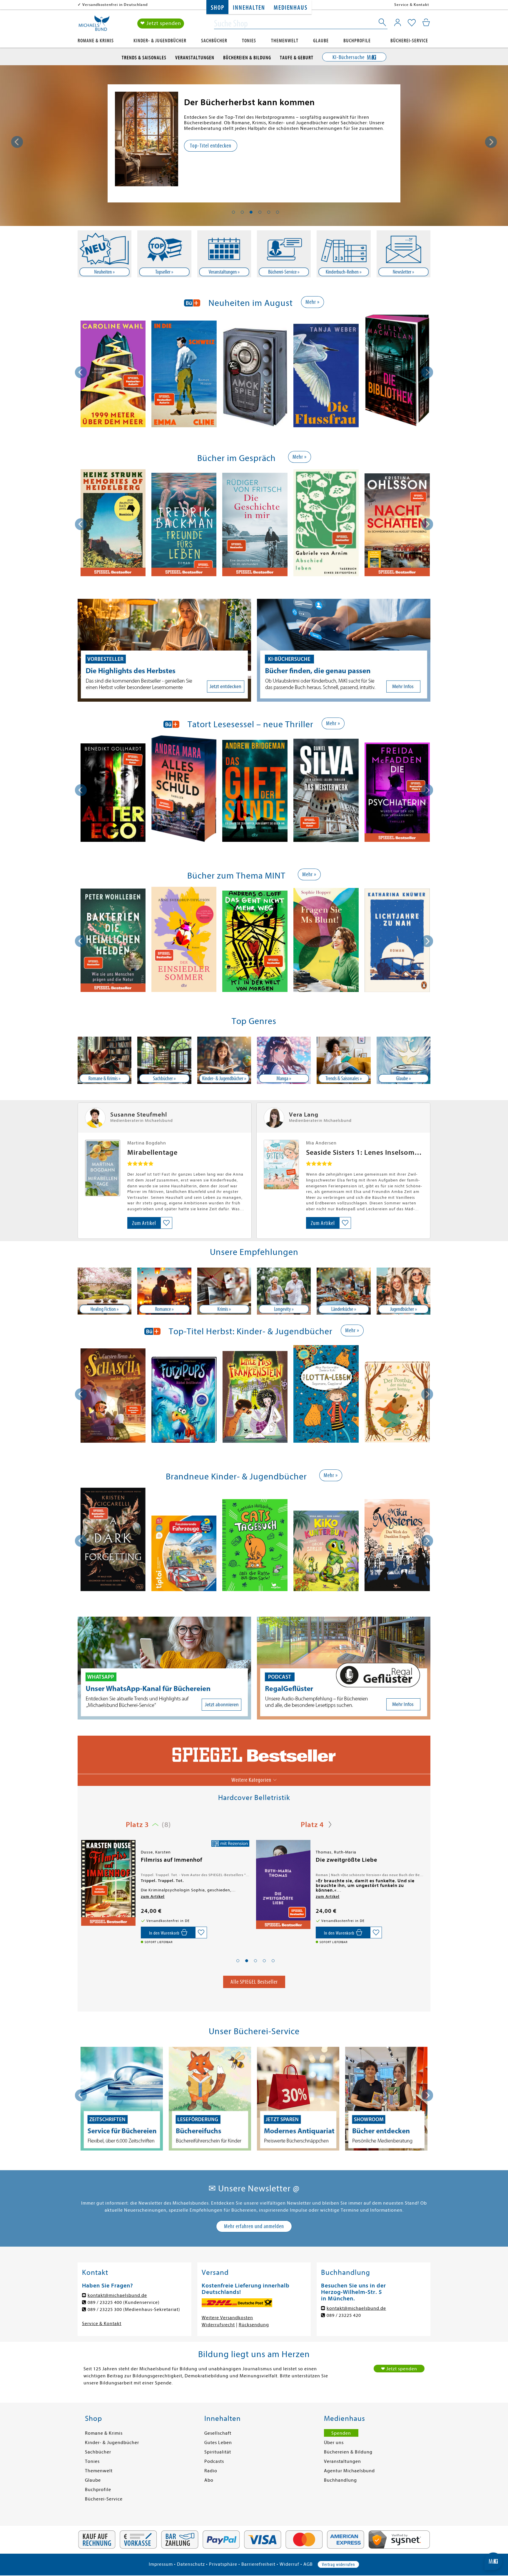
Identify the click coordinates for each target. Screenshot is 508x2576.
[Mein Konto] (398, 22)
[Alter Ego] (113, 794)
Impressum (161, 2564)
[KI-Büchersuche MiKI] (344, 650)
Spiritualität (218, 2452)
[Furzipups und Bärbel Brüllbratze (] (184, 1401)
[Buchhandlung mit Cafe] (164, 1060)
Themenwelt (285, 41)
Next (491, 142)
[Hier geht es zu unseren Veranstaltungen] (224, 254)
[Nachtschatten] (397, 526)
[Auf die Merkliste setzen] (166, 1223)
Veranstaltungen (195, 58)
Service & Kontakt (412, 5)
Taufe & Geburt (297, 58)
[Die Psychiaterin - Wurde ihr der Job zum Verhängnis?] (397, 793)
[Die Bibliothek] (397, 372)
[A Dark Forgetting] (113, 1540)
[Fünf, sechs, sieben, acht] (283, 1883)
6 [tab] (278, 212)
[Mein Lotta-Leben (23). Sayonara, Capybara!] (326, 1395)
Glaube (321, 41)
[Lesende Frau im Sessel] (105, 1060)
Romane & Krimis (96, 41)
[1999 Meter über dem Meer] (113, 375)
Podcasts (214, 2461)
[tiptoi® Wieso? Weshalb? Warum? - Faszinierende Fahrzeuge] (184, 1554)
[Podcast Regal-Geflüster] (344, 1668)
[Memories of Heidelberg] (113, 524)
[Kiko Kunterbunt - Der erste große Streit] (326, 1552)
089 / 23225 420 (344, 2315)
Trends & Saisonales (144, 58)
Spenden (341, 2433)
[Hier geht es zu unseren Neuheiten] (105, 254)
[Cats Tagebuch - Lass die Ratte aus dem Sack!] (255, 1546)
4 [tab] (260, 212)
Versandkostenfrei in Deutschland (115, 5)
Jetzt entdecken (206, 146)
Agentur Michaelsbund (349, 2471)
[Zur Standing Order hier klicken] (386, 2099)
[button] (238, 1961)
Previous (17, 142)
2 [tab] (242, 212)
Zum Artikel (144, 1223)
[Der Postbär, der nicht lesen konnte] (397, 1403)
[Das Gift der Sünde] (255, 792)
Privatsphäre (223, 2564)
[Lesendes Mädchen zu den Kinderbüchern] (224, 1060)
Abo (209, 2480)
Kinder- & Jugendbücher (160, 41)
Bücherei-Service (409, 41)
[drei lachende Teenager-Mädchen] (403, 1291)
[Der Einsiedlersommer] (184, 940)
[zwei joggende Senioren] (284, 1291)
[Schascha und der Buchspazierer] (113, 1397)
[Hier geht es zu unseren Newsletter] (403, 254)
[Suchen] (383, 24)
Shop (217, 8)
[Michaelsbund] (94, 25)
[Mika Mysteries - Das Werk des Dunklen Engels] (397, 1546)
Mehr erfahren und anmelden (254, 2226)
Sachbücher (214, 41)
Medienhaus (290, 8)
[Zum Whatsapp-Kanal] (164, 1668)
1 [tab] (233, 212)
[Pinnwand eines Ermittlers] (224, 1291)
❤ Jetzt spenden (161, 23)
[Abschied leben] (326, 524)
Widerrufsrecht (218, 2325)
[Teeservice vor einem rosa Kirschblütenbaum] (105, 1291)
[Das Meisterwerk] (326, 791)
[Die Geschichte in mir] (255, 525)
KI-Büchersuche (349, 57)
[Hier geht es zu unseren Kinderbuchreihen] (344, 254)
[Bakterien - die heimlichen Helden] (113, 941)
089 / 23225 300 (105, 2309)
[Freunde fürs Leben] (184, 526)
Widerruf (289, 2564)
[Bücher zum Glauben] (403, 1060)
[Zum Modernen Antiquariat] (122, 2099)
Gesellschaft (218, 2433)
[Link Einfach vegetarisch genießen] (147, 139)
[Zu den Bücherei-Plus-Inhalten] (298, 2099)
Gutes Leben (218, 2443)
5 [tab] (269, 212)
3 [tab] (251, 212)
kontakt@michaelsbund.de (117, 2295)
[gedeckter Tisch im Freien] (344, 1291)
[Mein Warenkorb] (426, 22)
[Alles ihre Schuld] (184, 790)
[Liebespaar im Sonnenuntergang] (164, 1291)
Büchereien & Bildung (247, 58)
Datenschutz (191, 2564)
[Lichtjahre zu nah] (397, 941)
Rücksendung (254, 2325)
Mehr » (313, 302)
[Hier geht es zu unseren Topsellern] (164, 254)
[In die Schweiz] (184, 375)
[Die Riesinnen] (108, 1883)
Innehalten (249, 8)
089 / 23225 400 (105, 2302)
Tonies (249, 41)
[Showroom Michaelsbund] (210, 2099)
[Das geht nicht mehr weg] (255, 942)
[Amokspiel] (255, 378)
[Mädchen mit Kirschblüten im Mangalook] (284, 1060)
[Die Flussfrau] (326, 377)
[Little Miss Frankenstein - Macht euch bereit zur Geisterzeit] (255, 1398)
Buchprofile (357, 41)
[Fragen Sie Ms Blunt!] (326, 941)
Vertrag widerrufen (338, 2565)
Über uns (334, 2443)
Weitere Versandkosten (227, 2318)
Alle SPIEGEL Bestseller (254, 1982)
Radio (211, 2471)
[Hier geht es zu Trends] (344, 1060)
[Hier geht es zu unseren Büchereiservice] (284, 254)
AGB (308, 2564)
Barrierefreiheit (258, 2564)
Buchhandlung (340, 2480)
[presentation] (81, 372)
